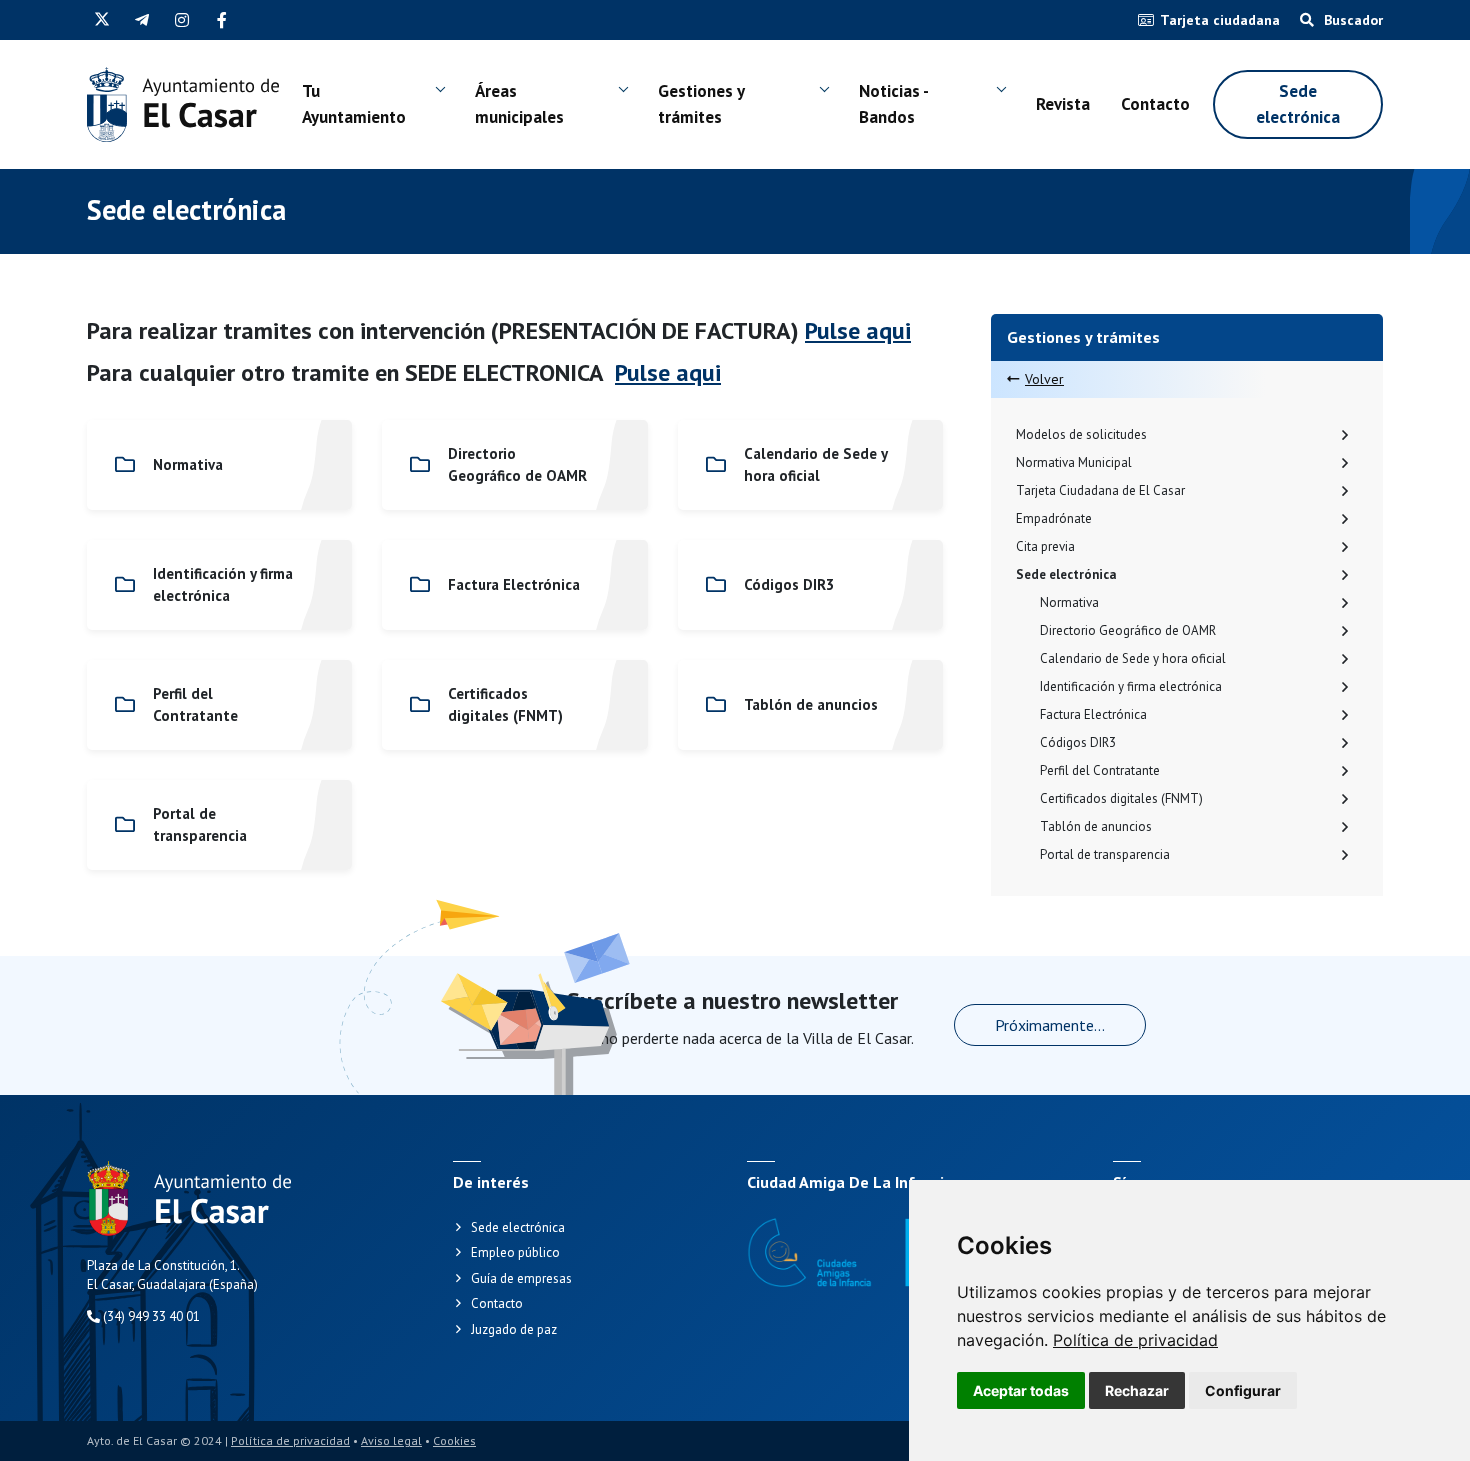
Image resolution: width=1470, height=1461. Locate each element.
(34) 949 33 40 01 (150, 1316)
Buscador (1351, 20)
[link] (1135, 1340)
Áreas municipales (519, 104)
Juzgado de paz (514, 1329)
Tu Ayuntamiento (354, 104)
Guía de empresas (521, 1278)
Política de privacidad (1135, 1340)
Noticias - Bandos (893, 104)
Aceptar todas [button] (1021, 1390)
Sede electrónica (1298, 104)
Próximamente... (1050, 1025)
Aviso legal (391, 1440)
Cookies (454, 1440)
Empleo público (515, 1252)
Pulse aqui (858, 330)
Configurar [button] (1243, 1390)
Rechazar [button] (1137, 1390)
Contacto (1155, 104)
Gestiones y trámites (701, 104)
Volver (1044, 379)
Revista (1063, 104)
